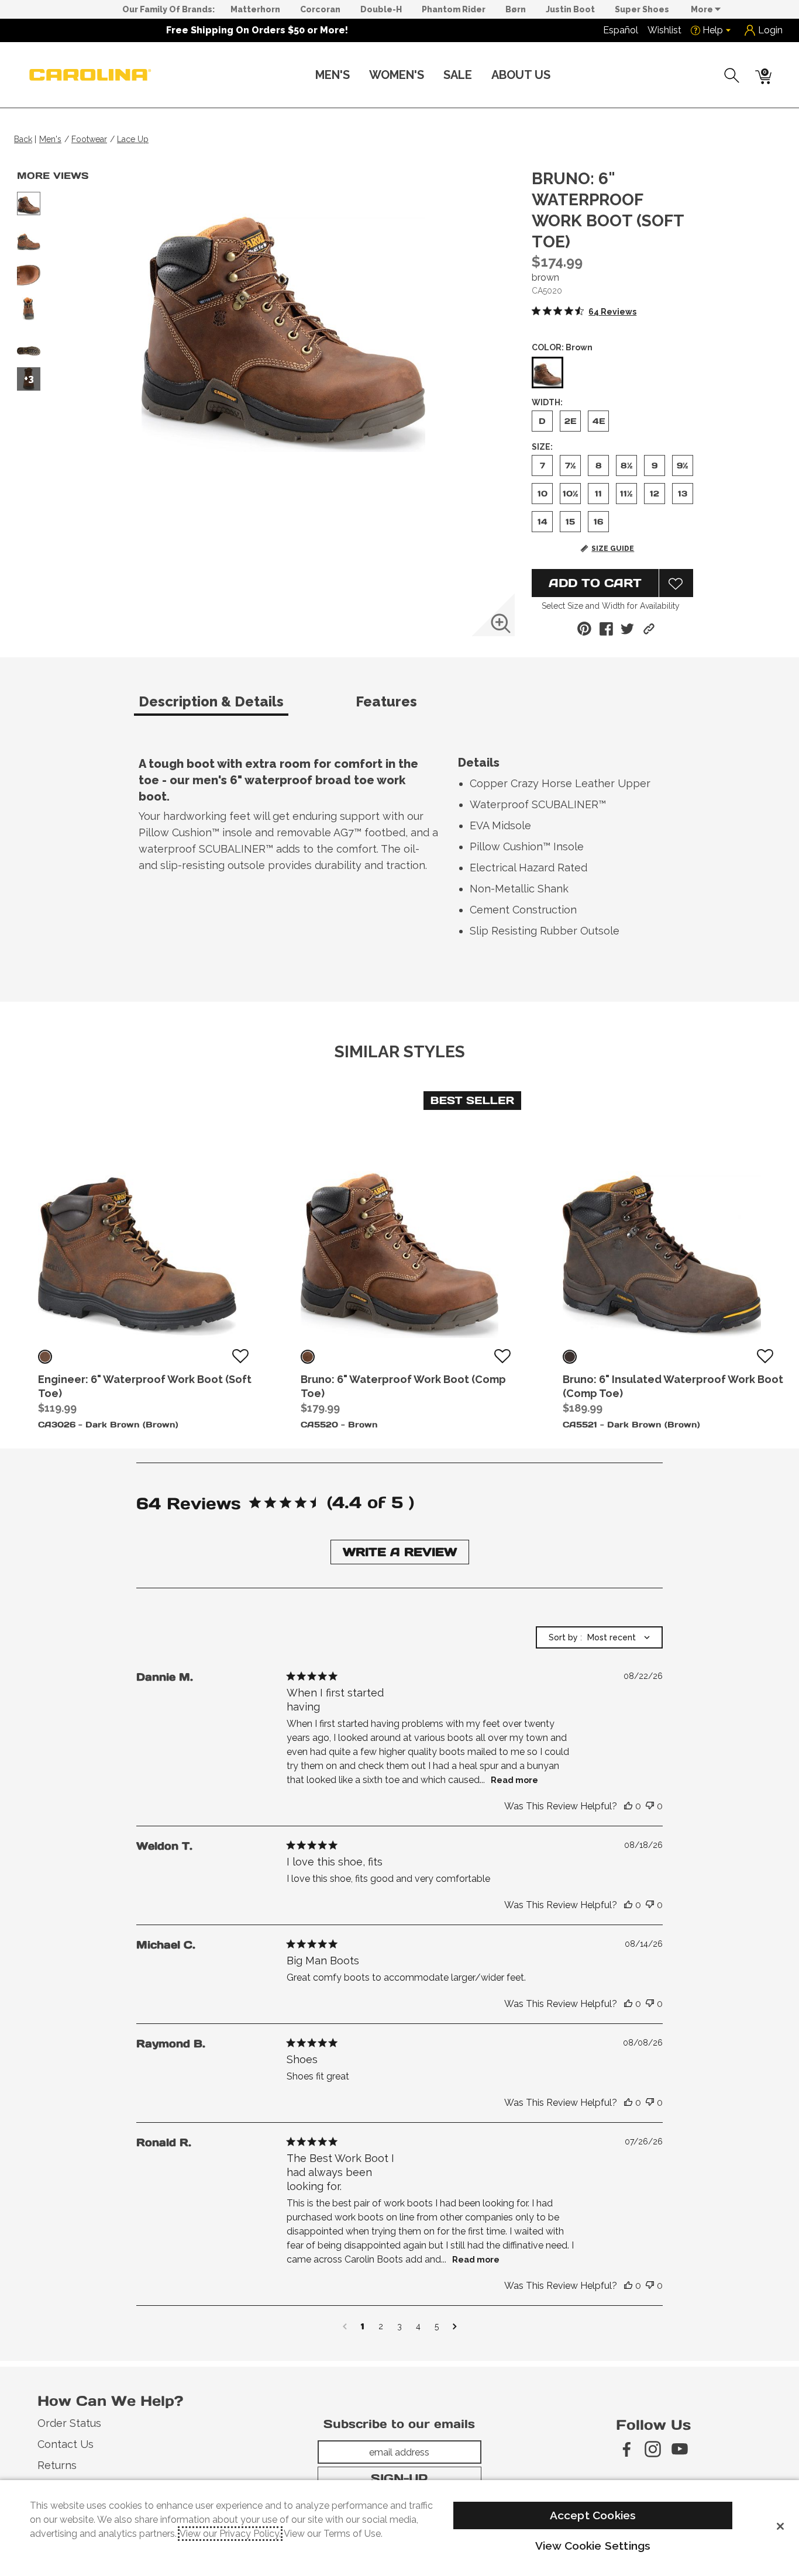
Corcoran (320, 9)
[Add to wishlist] (240, 1357)
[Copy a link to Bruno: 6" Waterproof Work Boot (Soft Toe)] (649, 629)
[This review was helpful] (628, 1806)
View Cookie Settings (593, 2546)
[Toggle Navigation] (359, 76)
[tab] (242, 706)
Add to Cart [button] (595, 583)
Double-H (381, 9)
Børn (516, 9)
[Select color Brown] (547, 373)
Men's (333, 75)
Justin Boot (570, 9)
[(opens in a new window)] (626, 2449)
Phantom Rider (454, 9)
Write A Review (400, 1552)
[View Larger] (501, 623)
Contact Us (66, 2444)
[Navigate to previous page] (345, 2326)
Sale (458, 75)
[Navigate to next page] (455, 2326)
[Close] (780, 2526)
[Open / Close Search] (732, 75)
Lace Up (133, 139)
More (703, 9)
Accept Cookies (593, 2515)
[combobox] (599, 1637)
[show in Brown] (308, 1357)
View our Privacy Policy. (230, 2534)
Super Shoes (642, 9)
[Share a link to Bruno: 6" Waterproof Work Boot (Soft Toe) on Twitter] (627, 629)
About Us (521, 75)
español (621, 30)
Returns (57, 2465)
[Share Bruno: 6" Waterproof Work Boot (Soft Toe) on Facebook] (606, 629)
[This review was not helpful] (650, 1806)
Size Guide (613, 549)
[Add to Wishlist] (676, 583)
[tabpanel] (402, 850)
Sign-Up (399, 2478)
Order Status (69, 2423)
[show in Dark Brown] (45, 1357)
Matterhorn (255, 9)
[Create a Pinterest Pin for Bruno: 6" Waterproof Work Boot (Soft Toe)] (584, 629)
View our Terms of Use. (333, 2534)
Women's (397, 75)
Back (23, 139)
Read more (514, 1780)
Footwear (89, 139)
